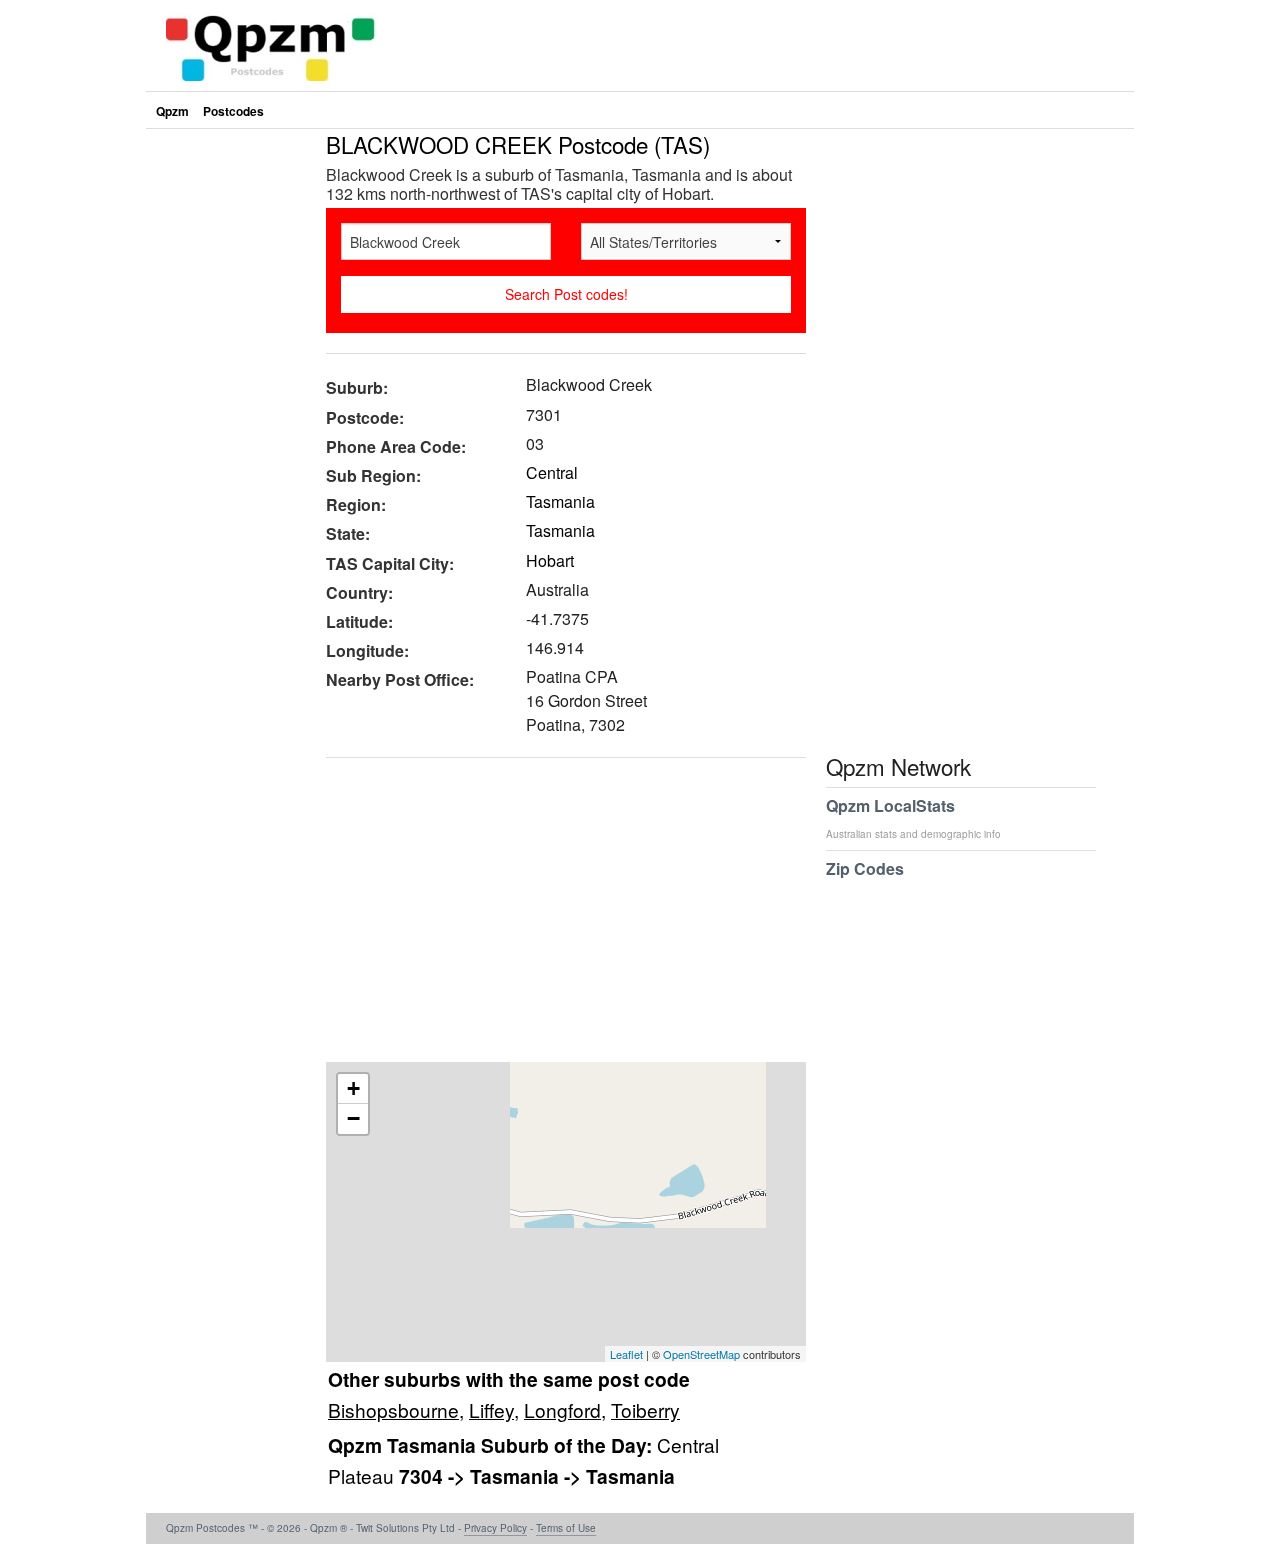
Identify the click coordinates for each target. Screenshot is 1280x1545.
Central (552, 472)
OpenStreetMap (701, 1354)
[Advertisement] (556, 917)
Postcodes (233, 111)
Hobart (550, 560)
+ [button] (353, 1088)
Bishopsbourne (393, 1409)
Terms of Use (566, 1528)
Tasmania (560, 501)
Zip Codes (865, 868)
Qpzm (172, 111)
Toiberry (645, 1409)
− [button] (353, 1118)
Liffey (491, 1409)
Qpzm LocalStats (913, 817)
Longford (562, 1409)
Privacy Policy (495, 1528)
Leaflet (626, 1354)
